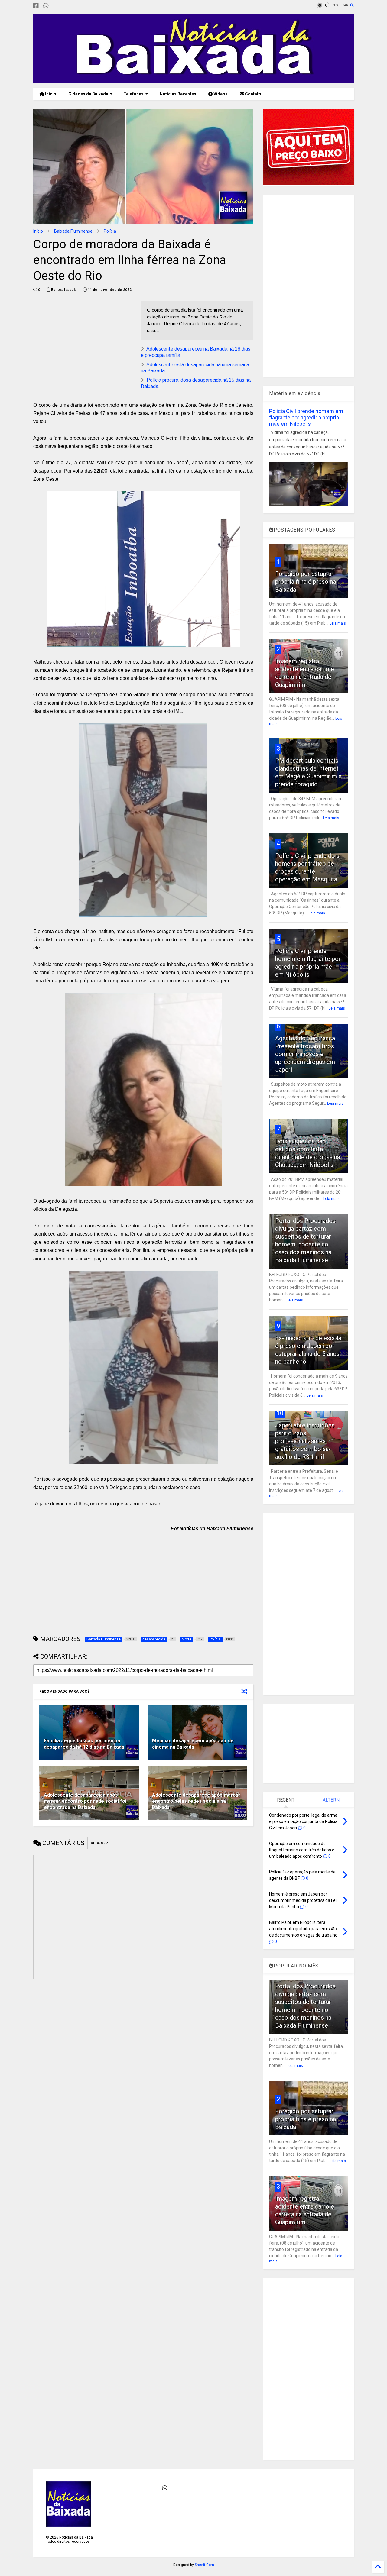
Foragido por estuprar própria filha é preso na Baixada (306, 582)
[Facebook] (36, 6)
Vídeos (220, 94)
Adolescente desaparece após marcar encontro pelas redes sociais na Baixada (196, 1801)
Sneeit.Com (204, 2565)
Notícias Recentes (177, 94)
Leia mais (338, 623)
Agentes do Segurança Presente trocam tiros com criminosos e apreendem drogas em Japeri (305, 1054)
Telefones (133, 94)
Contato (253, 94)
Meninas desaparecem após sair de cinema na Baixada (193, 1744)
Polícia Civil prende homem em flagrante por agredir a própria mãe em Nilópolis (306, 417)
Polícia (110, 231)
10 (280, 1413)
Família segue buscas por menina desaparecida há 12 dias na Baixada (84, 1744)
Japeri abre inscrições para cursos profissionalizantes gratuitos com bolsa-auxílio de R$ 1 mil (305, 1441)
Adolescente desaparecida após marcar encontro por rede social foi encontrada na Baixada (85, 1801)
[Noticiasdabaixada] (56, 6)
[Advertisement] (84, 343)
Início (50, 94)
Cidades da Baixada (88, 94)
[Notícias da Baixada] (193, 80)
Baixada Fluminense (73, 231)
